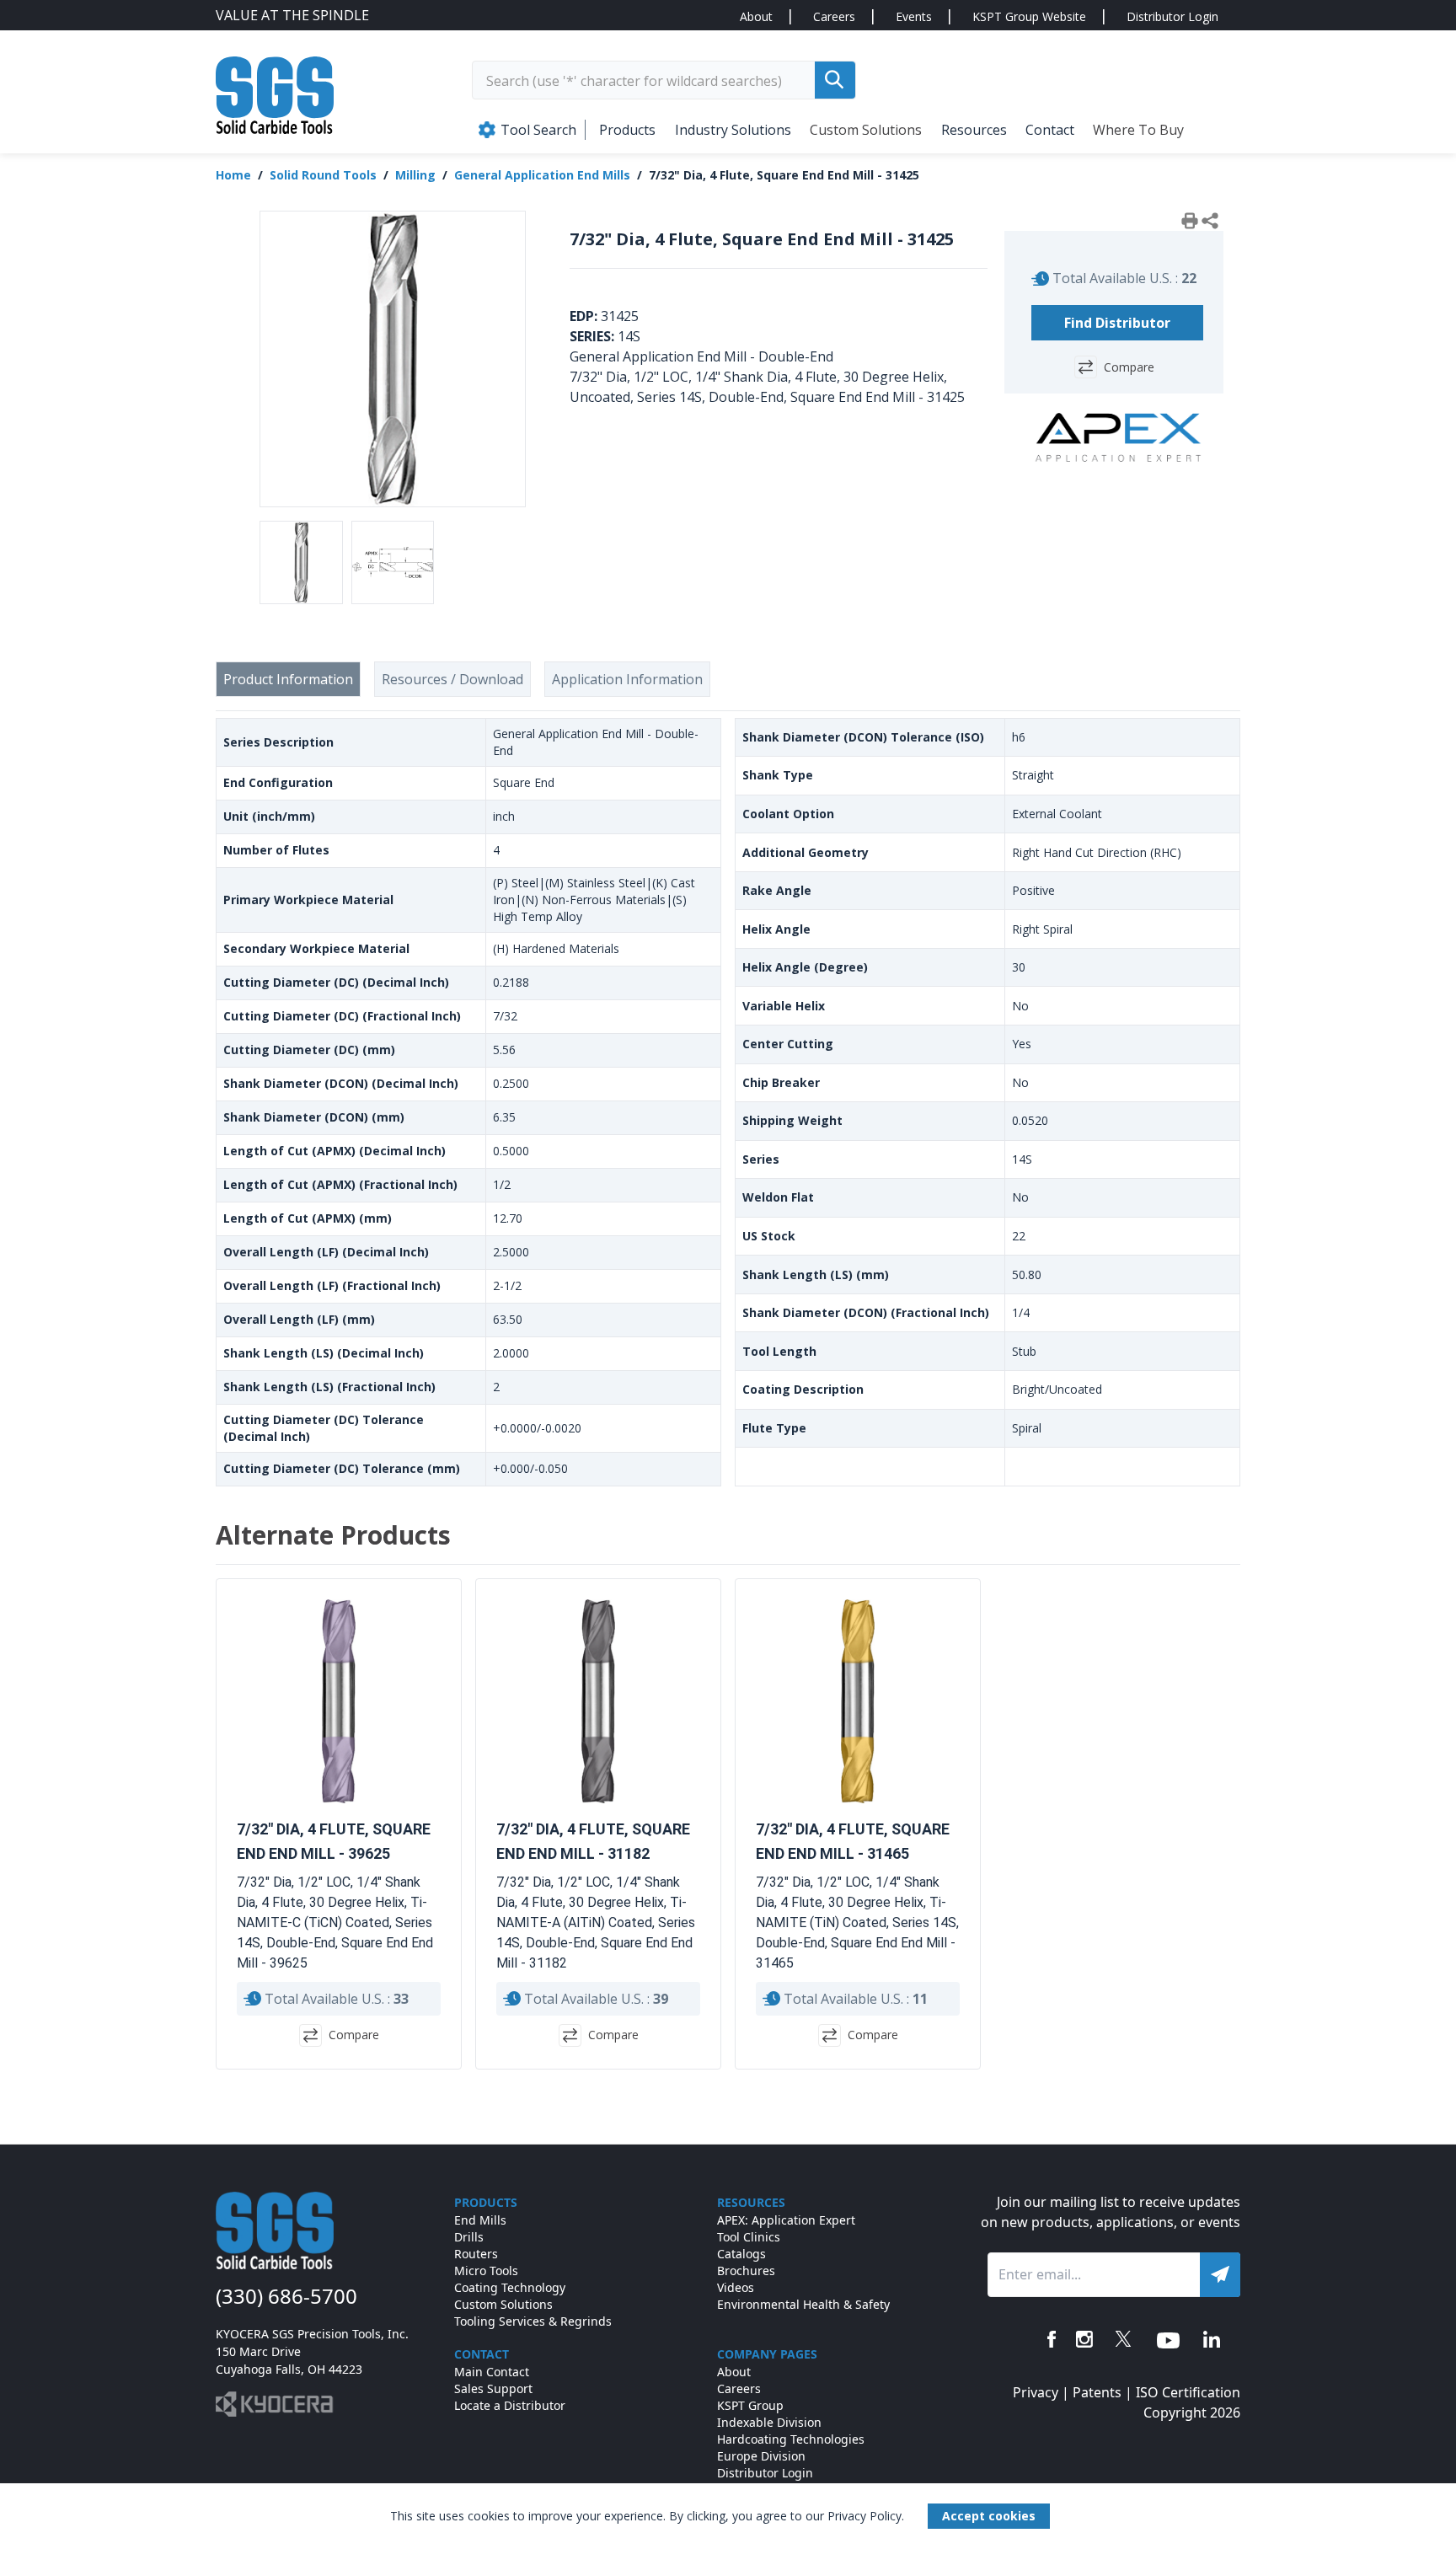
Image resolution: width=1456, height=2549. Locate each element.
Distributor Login (1172, 16)
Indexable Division (769, 2422)
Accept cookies (989, 2516)
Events (914, 16)
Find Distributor (1117, 323)
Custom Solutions (866, 130)
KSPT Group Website (1029, 16)
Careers (834, 16)
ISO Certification (1188, 2392)
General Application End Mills (542, 175)
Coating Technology (510, 2287)
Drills (469, 2237)
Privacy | (1043, 2392)
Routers (476, 2254)
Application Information (627, 679)
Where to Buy (1138, 130)
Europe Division (761, 2456)
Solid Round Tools (323, 175)
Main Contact (492, 2372)
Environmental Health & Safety (803, 2304)
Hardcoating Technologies (791, 2439)
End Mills (480, 2220)
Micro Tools (486, 2271)
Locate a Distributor (510, 2405)
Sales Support (493, 2388)
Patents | (1104, 2392)
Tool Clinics (749, 2237)
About (756, 16)
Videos (736, 2287)
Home (233, 175)
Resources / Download (452, 679)
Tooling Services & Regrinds (533, 2321)
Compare (1129, 367)
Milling (415, 175)
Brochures (746, 2271)
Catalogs (741, 2254)
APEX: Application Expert (786, 2220)
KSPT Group (750, 2405)
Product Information (288, 679)
